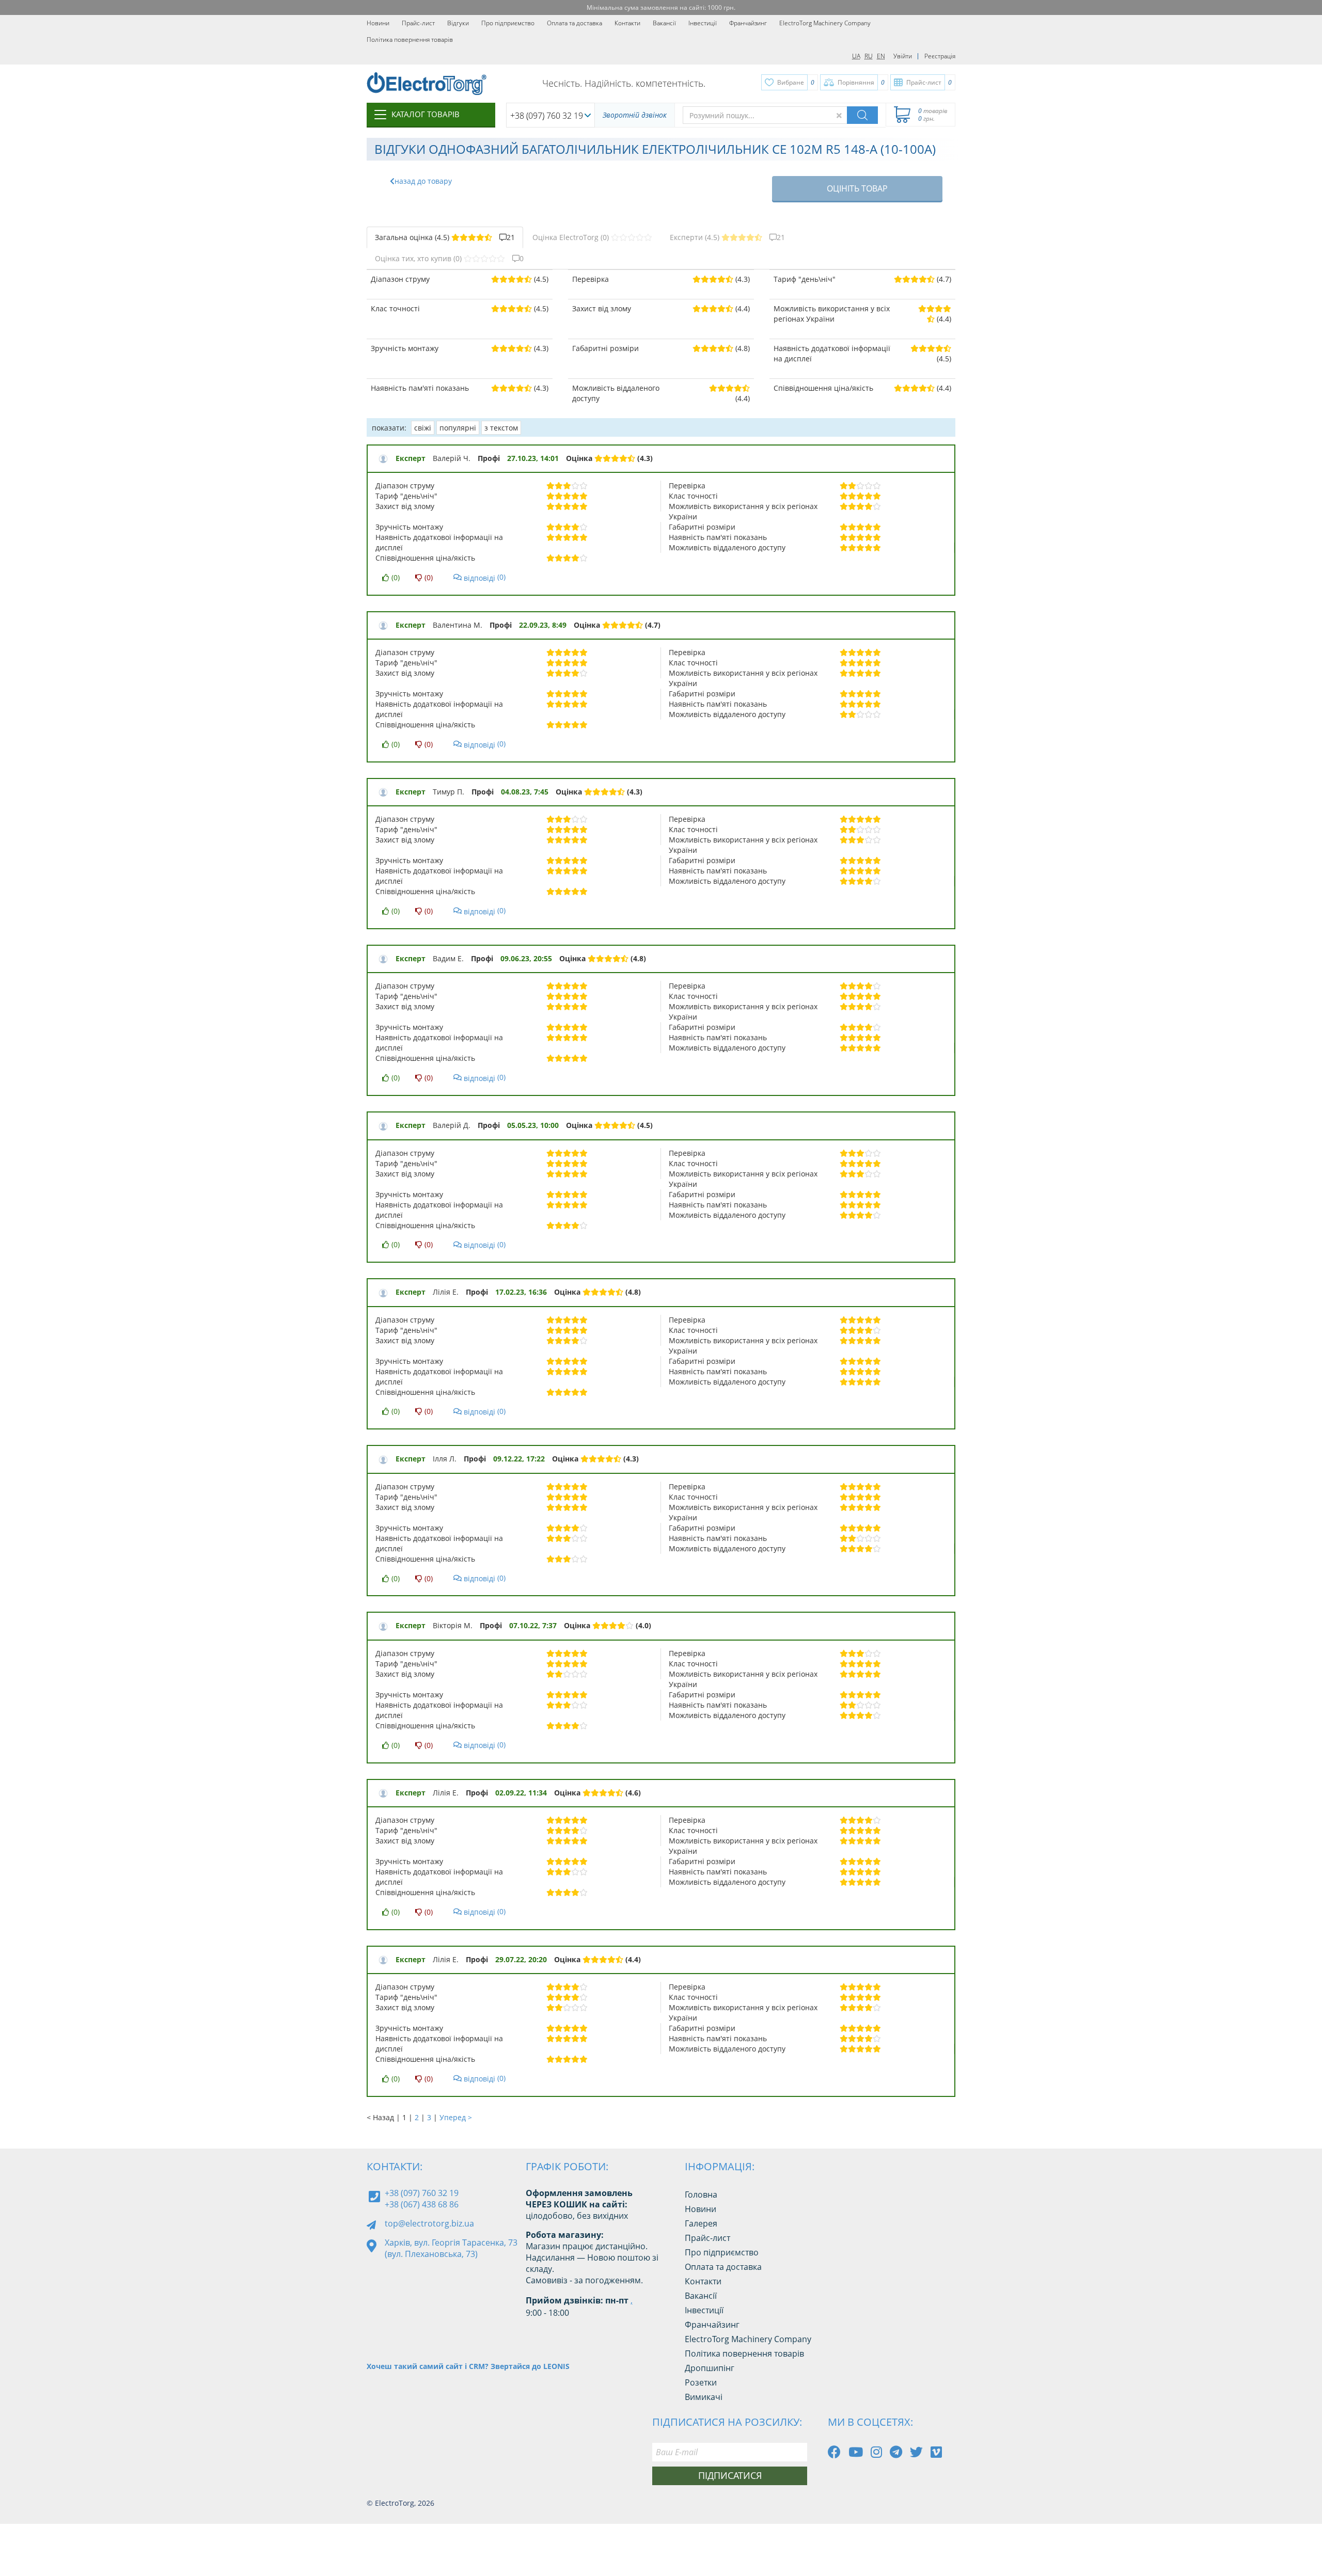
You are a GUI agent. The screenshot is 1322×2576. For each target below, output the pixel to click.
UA (856, 56)
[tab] (445, 237)
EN (881, 56)
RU (869, 56)
